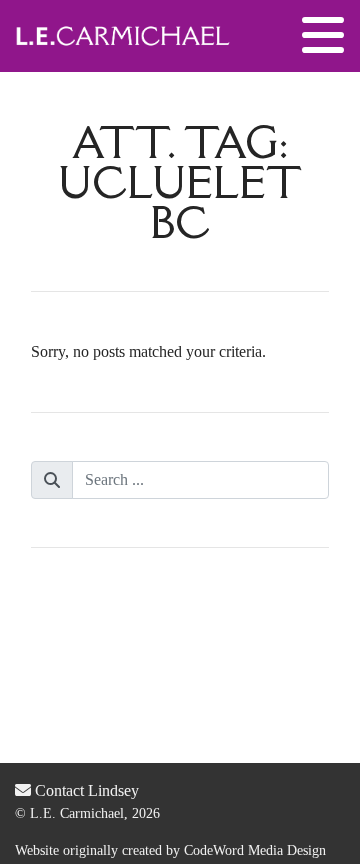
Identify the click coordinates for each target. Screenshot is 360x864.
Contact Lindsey (85, 790)
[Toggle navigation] (323, 36)
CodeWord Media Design (255, 850)
